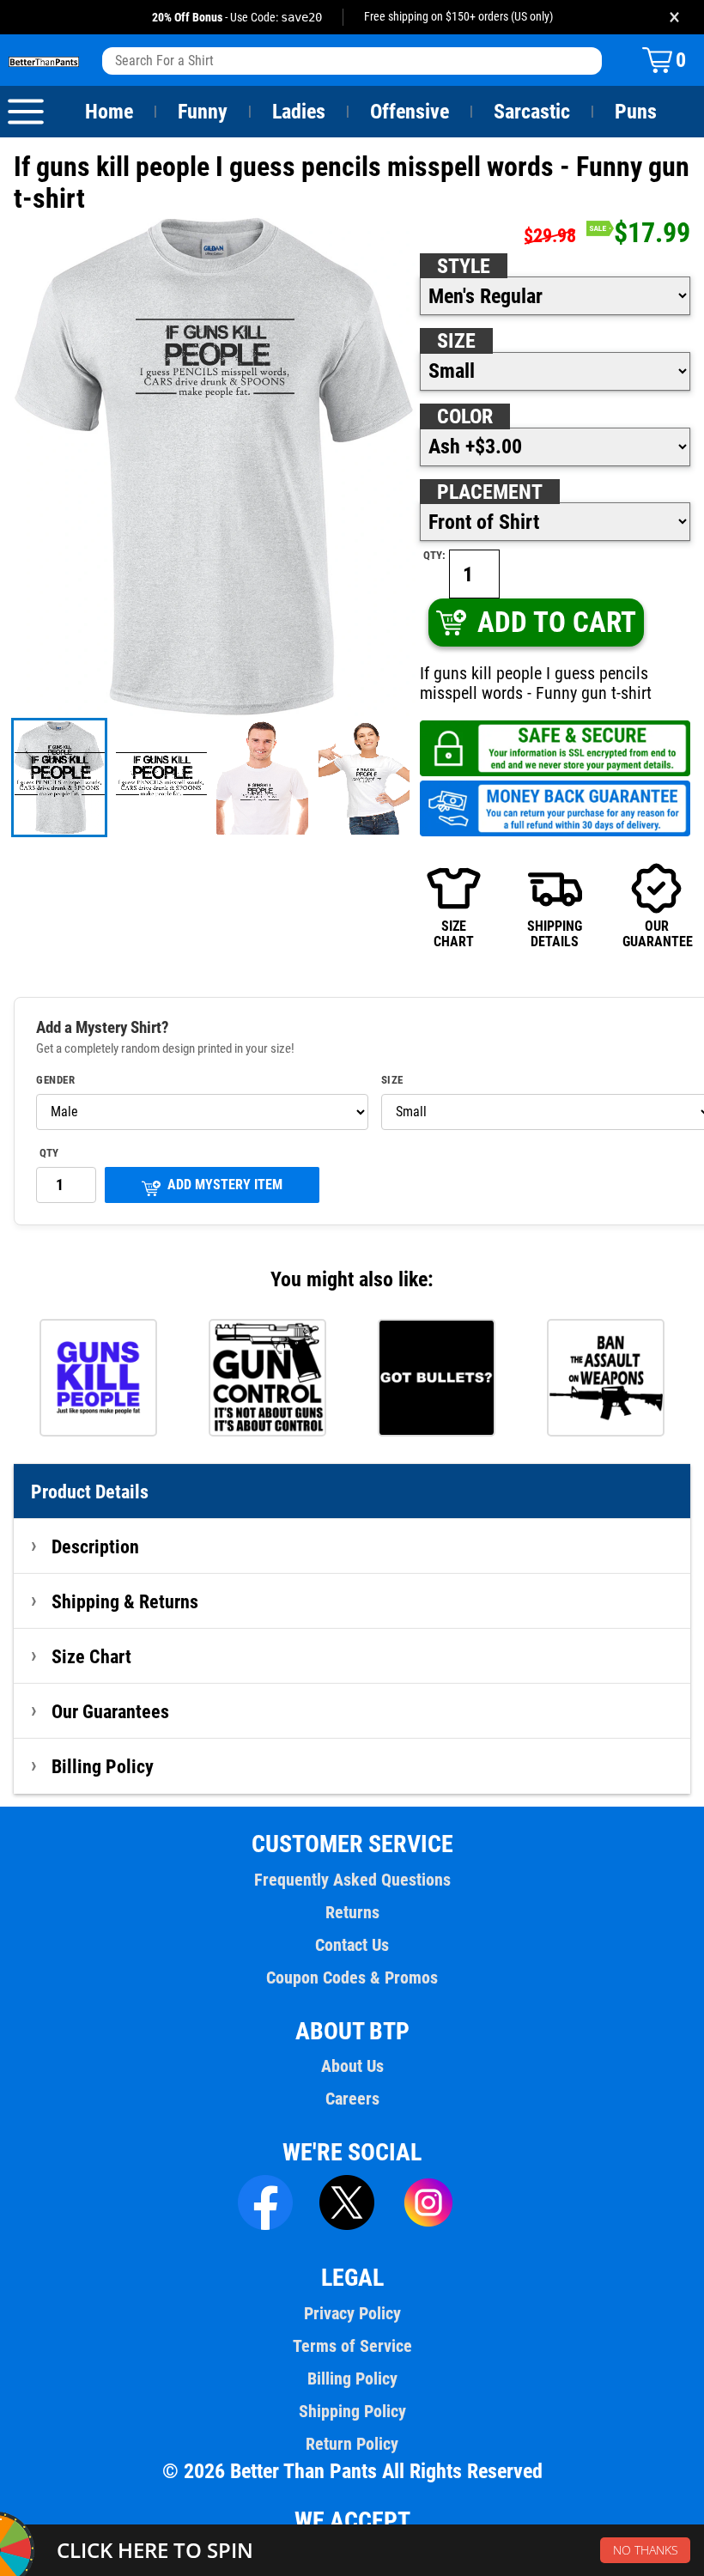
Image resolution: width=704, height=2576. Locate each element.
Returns (352, 1912)
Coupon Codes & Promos (352, 1978)
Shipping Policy (352, 2411)
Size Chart (91, 1656)
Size (456, 341)
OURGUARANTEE (656, 934)
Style (464, 266)
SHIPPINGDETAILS (555, 934)
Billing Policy (103, 1766)
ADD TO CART (557, 622)
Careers (352, 2099)
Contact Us (352, 1945)
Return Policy (352, 2444)
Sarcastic (532, 112)
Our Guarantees (110, 1711)
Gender (55, 1080)
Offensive (410, 112)
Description (95, 1546)
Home (109, 112)
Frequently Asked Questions (352, 1880)
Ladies (299, 112)
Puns (636, 112)
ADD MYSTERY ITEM (225, 1185)
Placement (490, 492)
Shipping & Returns (125, 1601)
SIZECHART (454, 934)
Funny (203, 112)
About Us (352, 2066)
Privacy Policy (352, 2313)
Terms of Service (352, 2346)
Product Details (90, 1492)
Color (465, 416)
